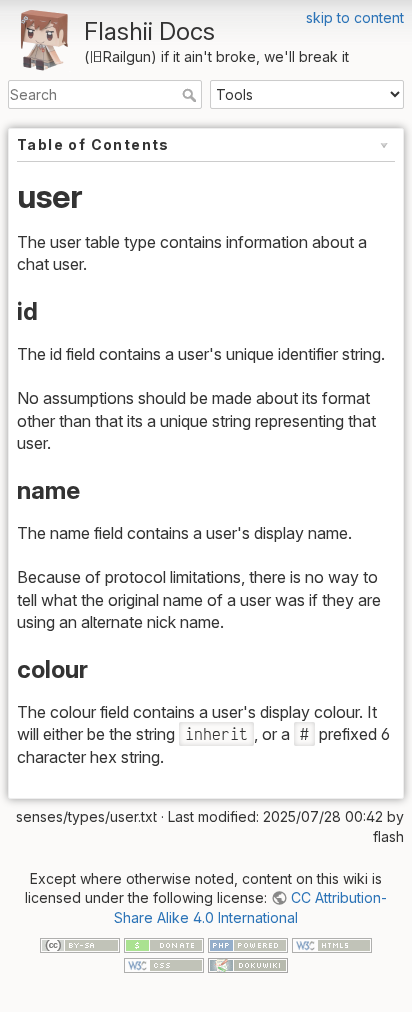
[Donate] (164, 944)
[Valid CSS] (164, 963)
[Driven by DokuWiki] (248, 963)
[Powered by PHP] (248, 944)
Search (191, 95)
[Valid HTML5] (332, 944)
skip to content (355, 17)
